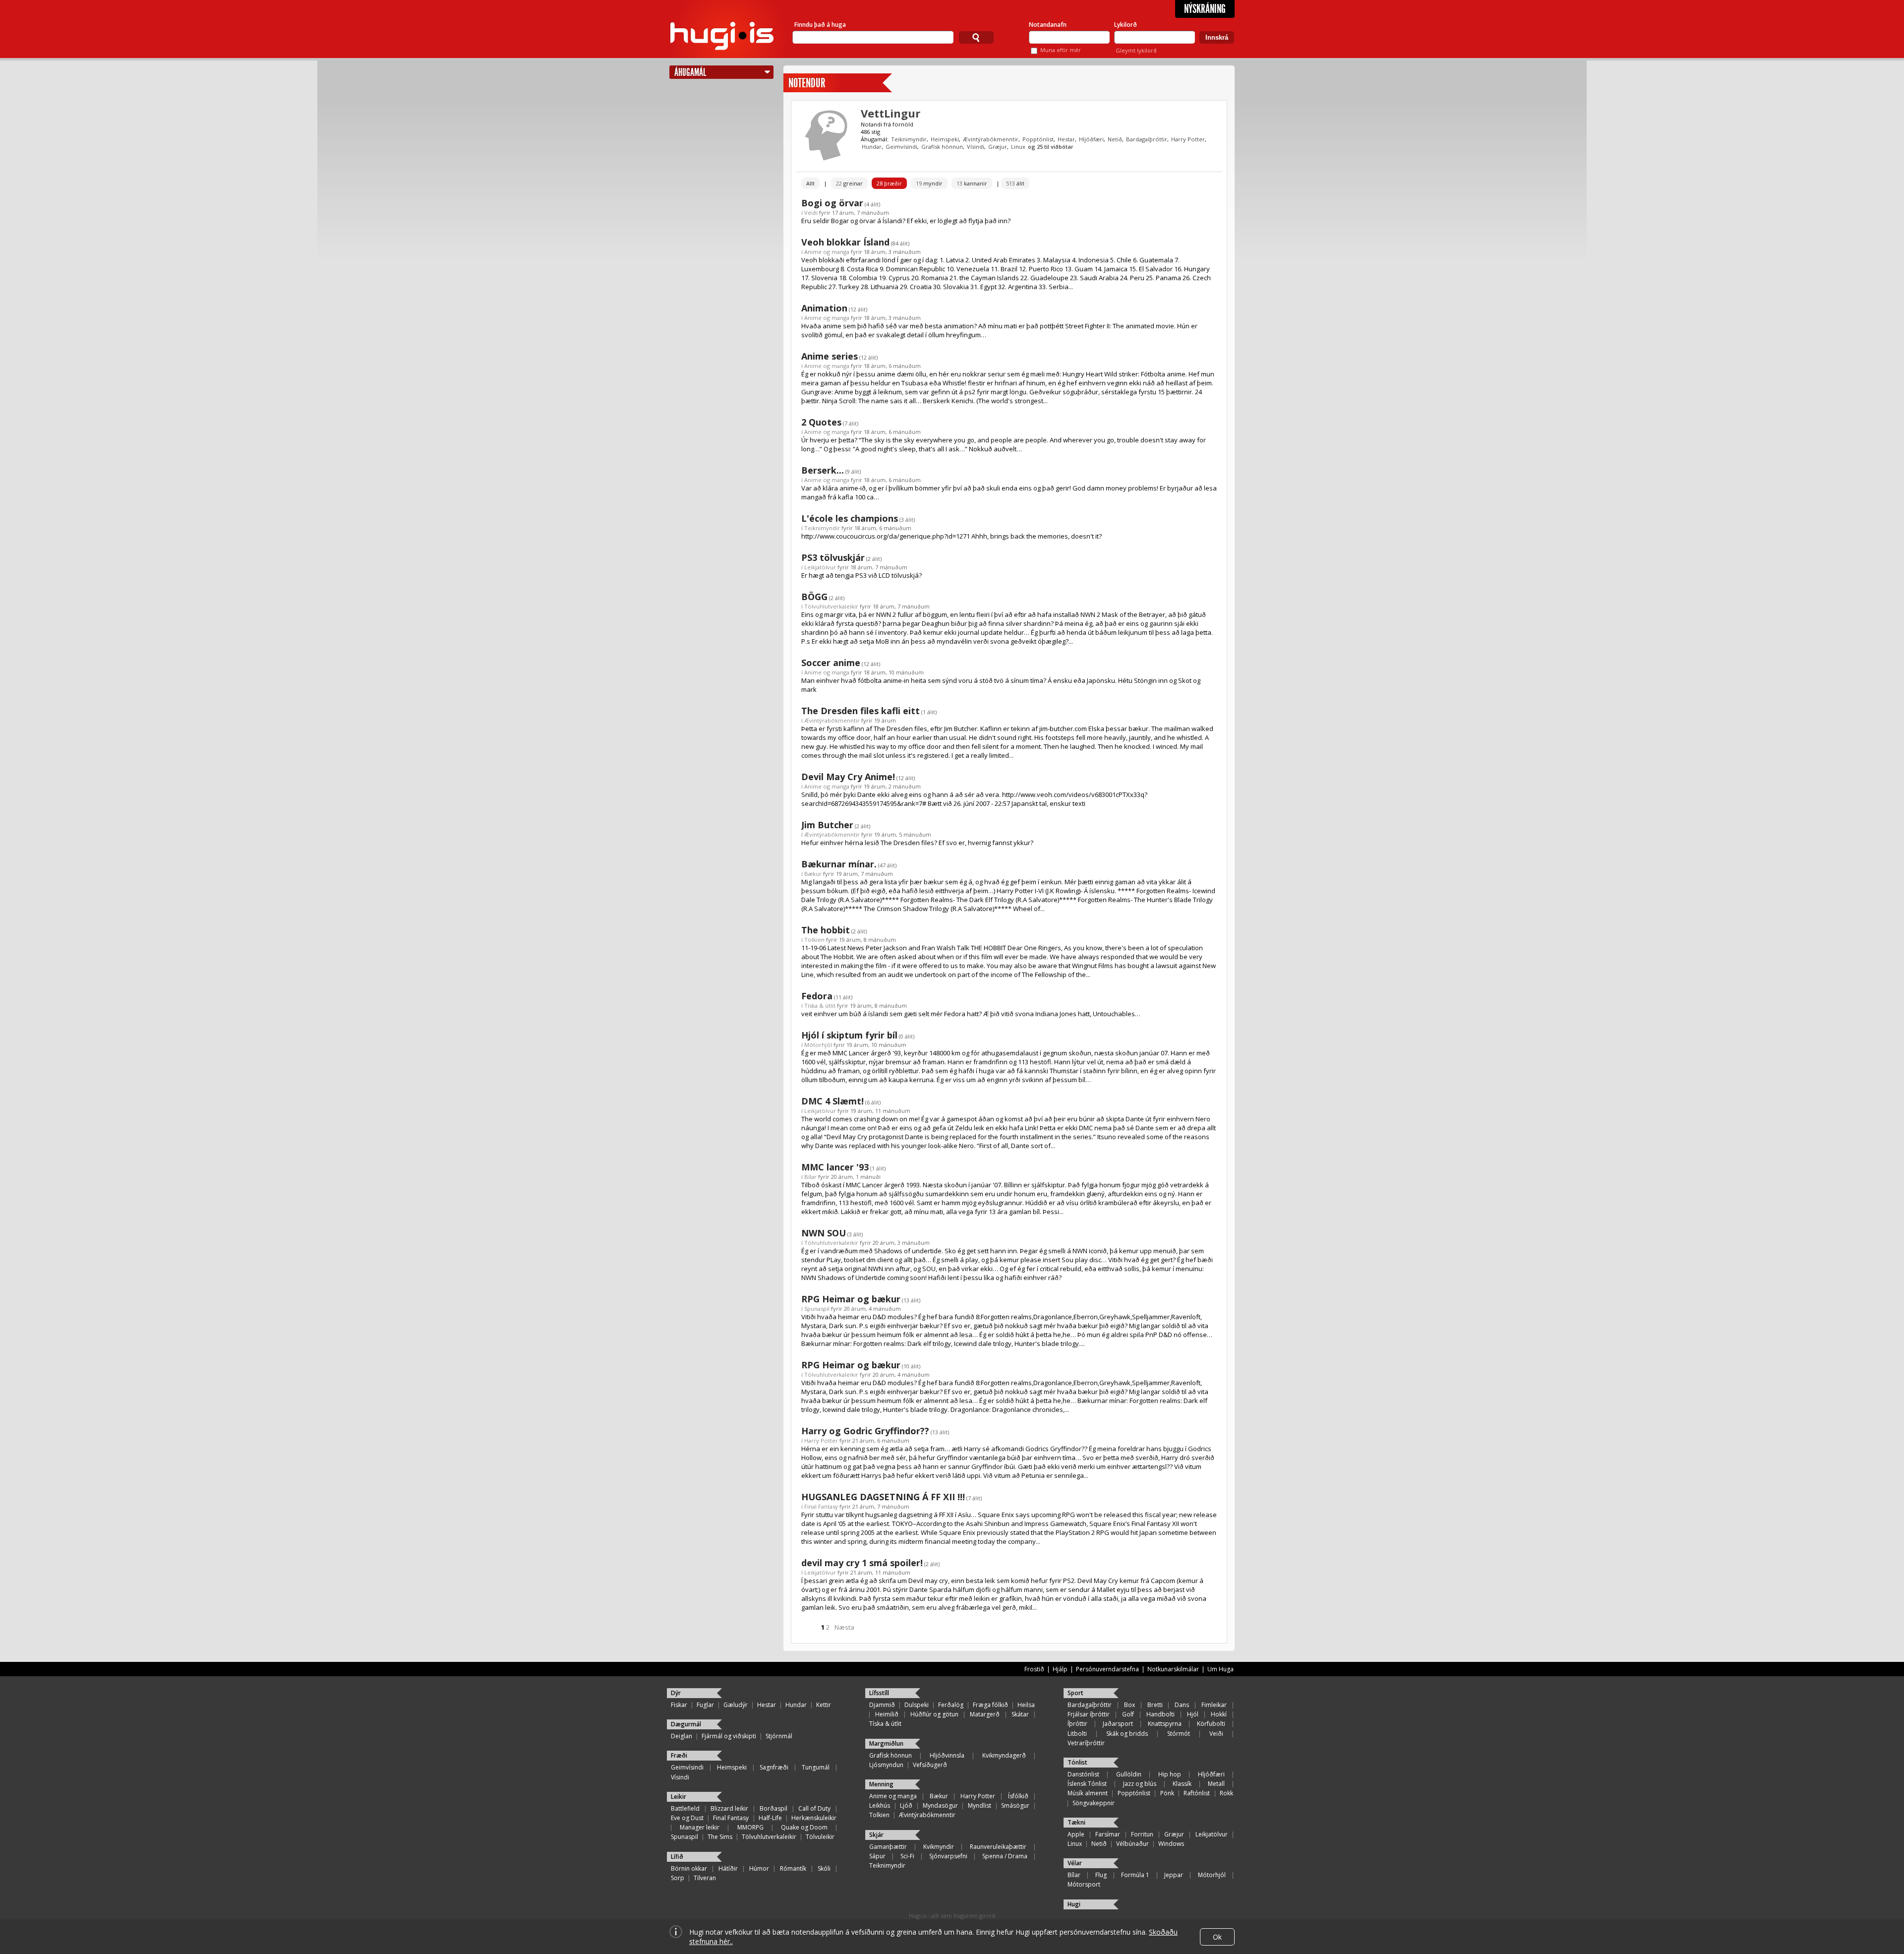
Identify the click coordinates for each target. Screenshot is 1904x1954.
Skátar (1020, 1714)
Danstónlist (1083, 1774)
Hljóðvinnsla (947, 1755)
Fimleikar (1214, 1705)
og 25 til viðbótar (1051, 147)
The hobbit (826, 930)
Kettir (824, 1705)
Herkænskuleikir (814, 1818)
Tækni (1076, 1822)
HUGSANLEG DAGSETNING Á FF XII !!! (883, 1497)
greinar (849, 183)
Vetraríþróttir (1086, 1743)
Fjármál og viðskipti (729, 1736)
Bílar (810, 1177)
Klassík (1182, 1784)
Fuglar (705, 1705)
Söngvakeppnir (1094, 1803)
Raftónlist (1197, 1793)
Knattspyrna (1165, 1724)
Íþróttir (1077, 1724)
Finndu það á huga (820, 25)
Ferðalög (951, 1705)
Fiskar (679, 1705)
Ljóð (906, 1805)
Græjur (998, 147)
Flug (1101, 1875)
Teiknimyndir (909, 139)
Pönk (1167, 1793)
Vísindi (976, 147)
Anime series (830, 356)
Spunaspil (817, 1309)
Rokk (1226, 1793)
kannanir (972, 183)
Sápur (877, 1856)
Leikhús (880, 1805)
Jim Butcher (827, 825)
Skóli (824, 1868)
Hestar (1066, 139)
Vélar (1075, 1863)
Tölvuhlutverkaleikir (831, 606)
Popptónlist (1038, 139)
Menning (881, 1784)
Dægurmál (686, 1724)
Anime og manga (827, 252)
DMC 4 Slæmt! (833, 1101)
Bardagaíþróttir (1147, 139)
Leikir (679, 1797)
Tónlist (1077, 1762)
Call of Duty (814, 1808)
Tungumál (816, 1767)
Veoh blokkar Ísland (845, 242)
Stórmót (1179, 1734)
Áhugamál (690, 72)
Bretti (1155, 1705)
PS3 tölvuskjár (833, 557)
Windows (1171, 1844)
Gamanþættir (888, 1847)
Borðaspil (773, 1808)
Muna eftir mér (1061, 50)
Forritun (1142, 1834)
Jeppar (1174, 1875)
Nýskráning (1205, 9)
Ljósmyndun (886, 1765)
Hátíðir (728, 1868)
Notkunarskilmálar (1173, 1669)
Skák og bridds (1127, 1734)
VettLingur (891, 113)
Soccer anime (831, 663)
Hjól (1193, 1714)
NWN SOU (824, 1233)
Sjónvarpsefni (948, 1856)
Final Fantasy (821, 1506)
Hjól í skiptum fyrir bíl (849, 1035)
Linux (1018, 147)
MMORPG (750, 1827)
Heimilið (887, 1714)
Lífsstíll (879, 1693)
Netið (1115, 139)
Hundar (872, 147)
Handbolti (1160, 1714)
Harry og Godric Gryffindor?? (865, 1431)
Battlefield (685, 1808)
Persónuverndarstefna (1107, 1669)
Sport (1075, 1693)
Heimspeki (945, 139)
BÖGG (814, 597)
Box (1130, 1705)
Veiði (811, 213)
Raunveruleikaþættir (998, 1847)
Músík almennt (1088, 1793)
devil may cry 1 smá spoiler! (862, 1563)
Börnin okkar (689, 1868)
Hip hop (1170, 1774)
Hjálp (1060, 1669)
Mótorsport (1084, 1884)
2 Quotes (821, 422)
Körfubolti (1211, 1724)
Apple (1076, 1834)
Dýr (676, 1693)
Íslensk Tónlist (1087, 1784)
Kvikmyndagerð (1004, 1755)
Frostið (1034, 1669)
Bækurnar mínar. (839, 864)
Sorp (678, 1878)
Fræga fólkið (990, 1705)
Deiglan (682, 1736)
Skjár (876, 1835)
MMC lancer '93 (835, 1167)
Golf (1128, 1714)
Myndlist (980, 1805)
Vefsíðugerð (930, 1765)
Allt (810, 183)
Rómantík (793, 1868)
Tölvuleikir (820, 1837)
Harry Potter (1188, 139)
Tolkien (814, 940)
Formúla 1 (1135, 1875)
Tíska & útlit (820, 1006)
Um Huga (1220, 1669)
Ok (1217, 1937)
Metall (1216, 1784)
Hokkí (1219, 1714)
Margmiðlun (886, 1743)
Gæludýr (736, 1705)
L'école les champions (850, 518)
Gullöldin (1129, 1774)
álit (1015, 183)
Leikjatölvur (820, 567)
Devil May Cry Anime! (848, 777)
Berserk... (823, 470)
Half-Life (770, 1818)
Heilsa (1026, 1705)
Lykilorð (1126, 25)
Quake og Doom (804, 1827)
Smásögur (1015, 1805)
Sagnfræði (774, 1767)
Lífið (677, 1857)
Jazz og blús (1140, 1784)
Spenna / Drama (1005, 1856)
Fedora (817, 996)
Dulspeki (917, 1705)
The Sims (720, 1837)
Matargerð (985, 1714)
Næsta (844, 1627)
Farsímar (1108, 1834)
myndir (929, 183)
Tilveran (705, 1878)
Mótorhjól (818, 1045)
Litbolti (1077, 1734)
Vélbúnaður (1132, 1844)
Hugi (1074, 1904)
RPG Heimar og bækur (851, 1299)
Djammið (882, 1705)
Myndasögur (940, 1805)
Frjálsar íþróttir (1089, 1714)
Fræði (679, 1755)
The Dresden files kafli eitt (861, 711)
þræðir (889, 183)
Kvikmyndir (939, 1847)
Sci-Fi (907, 1856)
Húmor (759, 1868)
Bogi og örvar (832, 203)
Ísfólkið (1018, 1796)
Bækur (813, 874)
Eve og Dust (687, 1818)
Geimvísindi (901, 147)
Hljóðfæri (1091, 139)
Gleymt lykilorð (1136, 50)
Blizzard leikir (729, 1808)
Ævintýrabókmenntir (991, 139)
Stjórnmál (779, 1736)
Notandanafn (1048, 25)
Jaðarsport (1118, 1724)
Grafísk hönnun (942, 147)
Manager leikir (700, 1827)
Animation (824, 308)
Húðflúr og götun (934, 1714)
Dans (1182, 1705)
